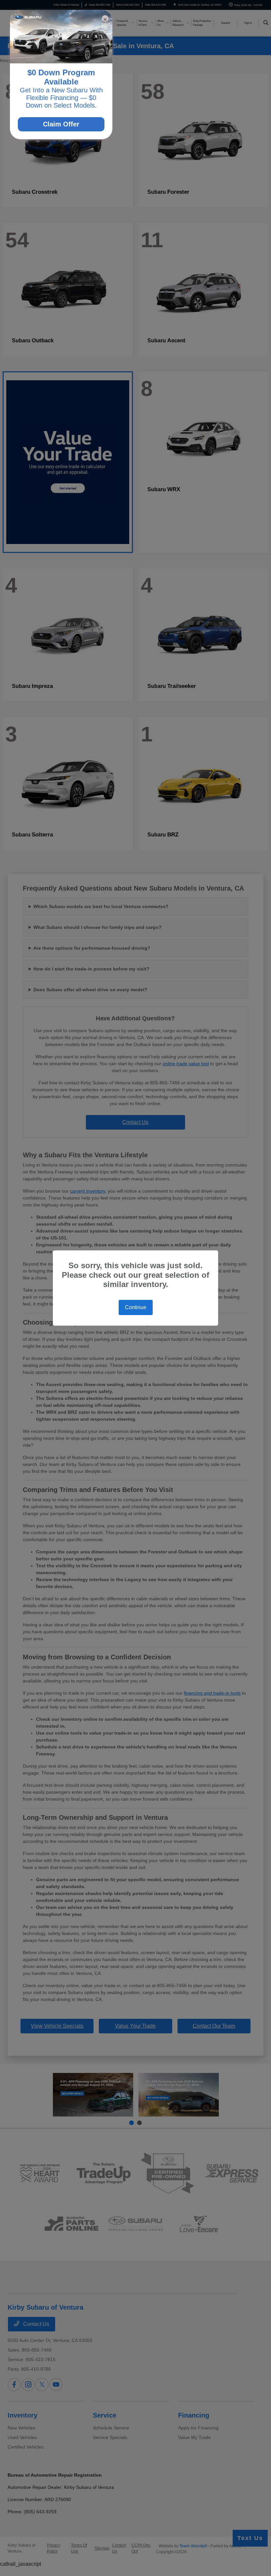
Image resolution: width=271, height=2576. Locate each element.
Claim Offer (61, 124)
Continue (136, 1307)
